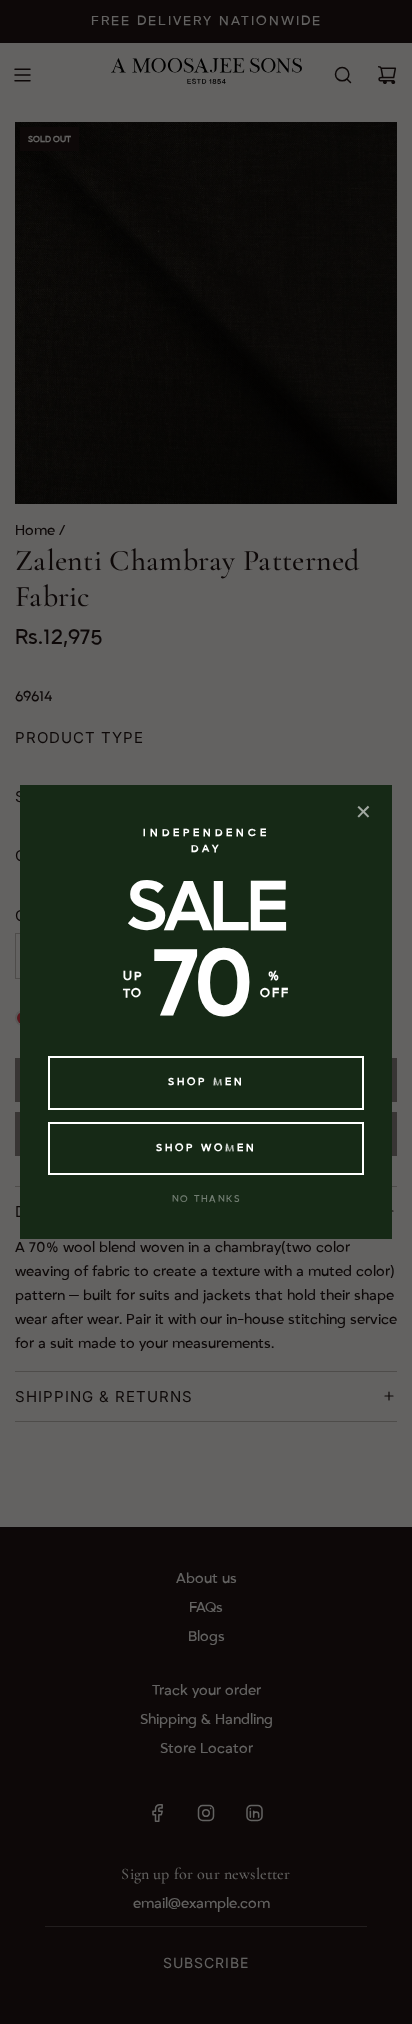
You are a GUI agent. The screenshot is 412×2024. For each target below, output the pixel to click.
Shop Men (206, 1082)
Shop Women (206, 1148)
